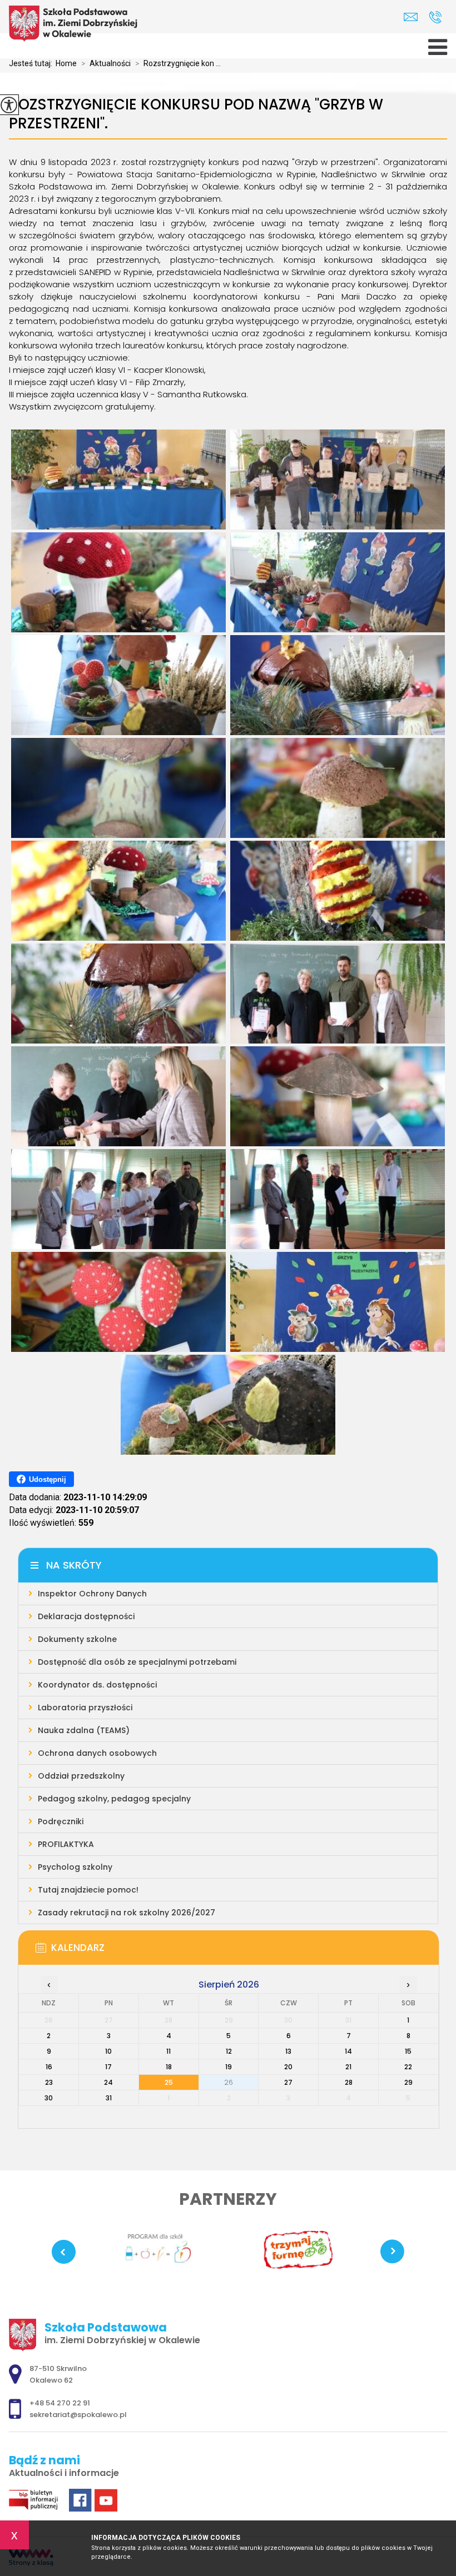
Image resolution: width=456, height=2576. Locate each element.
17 (108, 2067)
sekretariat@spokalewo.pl (413, 17)
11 (168, 2051)
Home (66, 63)
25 (169, 2082)
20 (288, 2067)
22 (408, 2067)
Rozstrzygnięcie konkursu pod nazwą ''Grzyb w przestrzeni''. (196, 114)
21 (348, 2067)
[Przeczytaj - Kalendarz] (245, 1951)
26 (229, 2082)
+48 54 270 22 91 (435, 17)
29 (408, 2082)
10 (108, 2051)
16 (49, 2067)
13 (288, 2051)
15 (408, 2051)
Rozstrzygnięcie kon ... (178, 63)
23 (49, 2082)
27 (288, 2082)
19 (229, 2067)
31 (109, 2098)
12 (229, 2051)
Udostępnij (48, 1479)
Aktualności (106, 63)
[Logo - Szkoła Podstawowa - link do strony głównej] (76, 24)
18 (169, 2067)
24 (108, 2082)
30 (49, 2098)
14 (348, 2051)
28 (349, 2082)
